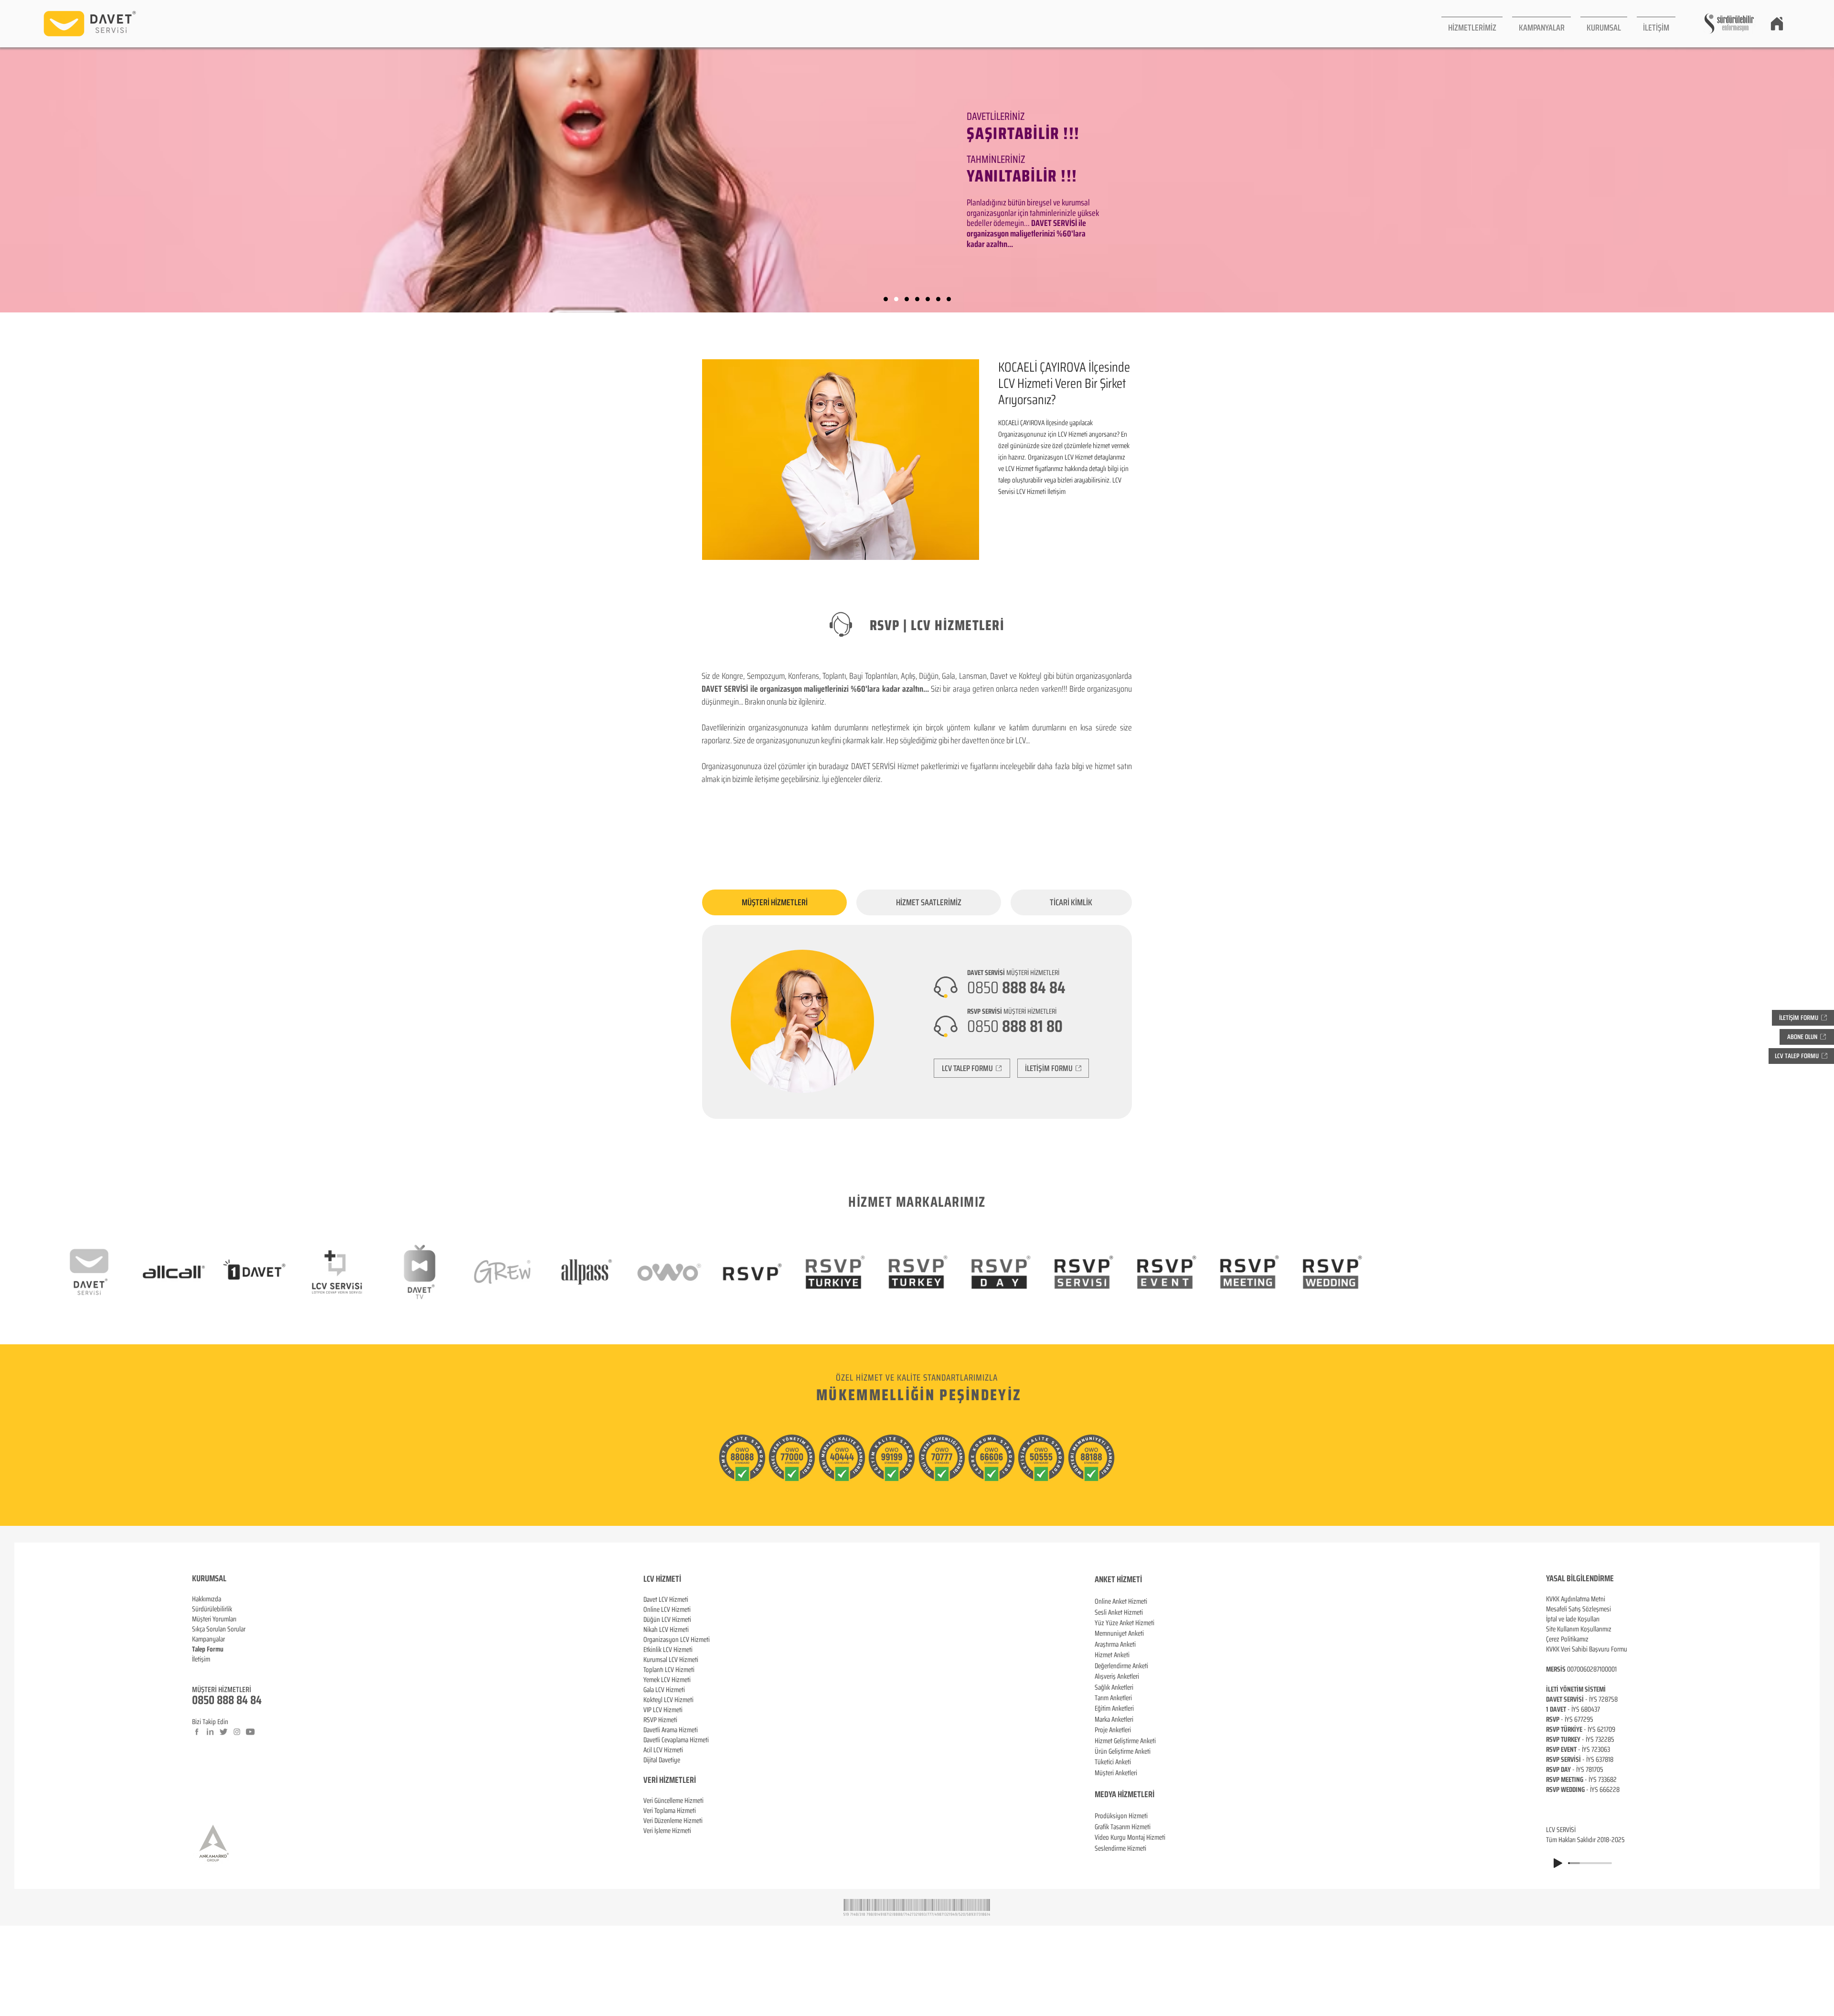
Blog (198, 1669)
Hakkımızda (207, 1599)
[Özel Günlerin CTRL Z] (928, 299)
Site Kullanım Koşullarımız (1579, 1629)
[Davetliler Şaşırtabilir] (896, 299)
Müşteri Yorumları (214, 1619)
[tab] (774, 902)
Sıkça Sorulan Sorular (219, 1629)
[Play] (1558, 1863)
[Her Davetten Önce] (917, 299)
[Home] (1777, 23)
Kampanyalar (208, 1639)
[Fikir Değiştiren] (938, 299)
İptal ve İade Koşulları (1573, 1619)
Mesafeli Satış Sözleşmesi (1578, 1609)
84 (256, 1700)
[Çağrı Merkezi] (886, 299)
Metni (1598, 1599)
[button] (1472, 24)
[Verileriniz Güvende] (907, 299)
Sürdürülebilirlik (212, 1609)
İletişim (201, 1659)
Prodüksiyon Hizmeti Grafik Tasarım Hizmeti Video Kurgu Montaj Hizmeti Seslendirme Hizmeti (1130, 1832)
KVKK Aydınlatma (1568, 1599)
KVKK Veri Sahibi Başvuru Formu (1587, 1649)
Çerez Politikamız (1567, 1639)
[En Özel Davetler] (949, 299)
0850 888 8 (217, 1700)
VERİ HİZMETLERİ (670, 1780)
